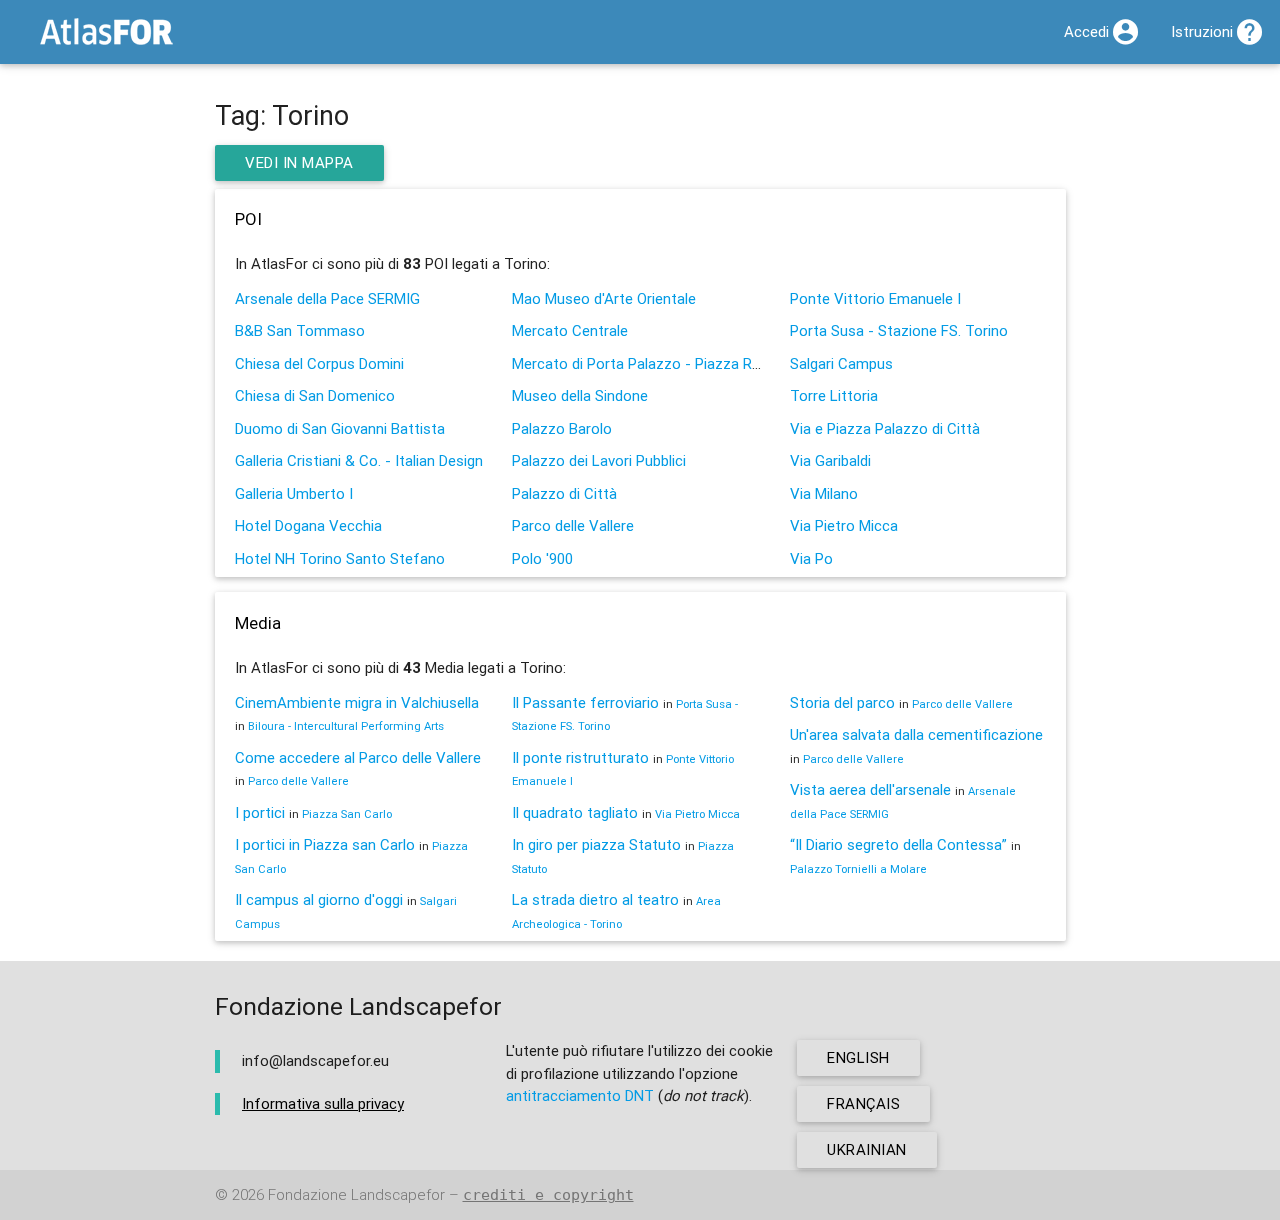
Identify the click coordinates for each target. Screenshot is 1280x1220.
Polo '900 (542, 558)
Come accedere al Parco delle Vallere (358, 757)
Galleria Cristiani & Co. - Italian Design (359, 460)
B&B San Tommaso (300, 330)
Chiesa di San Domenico (315, 395)
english (858, 1057)
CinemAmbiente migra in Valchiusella (357, 702)
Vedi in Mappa (299, 162)
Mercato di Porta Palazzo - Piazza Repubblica (663, 363)
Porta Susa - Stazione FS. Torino (899, 330)
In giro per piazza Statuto (596, 844)
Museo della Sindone (580, 395)
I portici (260, 812)
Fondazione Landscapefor (356, 1194)
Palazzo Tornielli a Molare (858, 869)
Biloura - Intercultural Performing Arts (346, 726)
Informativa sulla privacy (323, 1103)
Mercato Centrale (570, 330)
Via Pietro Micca (844, 525)
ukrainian (867, 1149)
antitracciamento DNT (580, 1095)
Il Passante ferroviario (585, 702)
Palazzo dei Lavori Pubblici (599, 460)
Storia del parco (842, 702)
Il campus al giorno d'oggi (319, 899)
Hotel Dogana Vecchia (308, 525)
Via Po (811, 558)
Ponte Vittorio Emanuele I (875, 298)
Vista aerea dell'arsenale (870, 789)
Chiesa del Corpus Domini (319, 363)
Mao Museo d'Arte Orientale (604, 298)
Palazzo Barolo (562, 428)
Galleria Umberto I (294, 493)
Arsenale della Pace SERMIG (327, 298)
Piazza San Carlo (347, 814)
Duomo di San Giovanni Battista (340, 428)
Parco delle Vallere (573, 525)
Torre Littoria (834, 395)
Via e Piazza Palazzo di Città (885, 428)
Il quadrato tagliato (575, 812)
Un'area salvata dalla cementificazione (916, 734)
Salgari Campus (841, 363)
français (863, 1103)
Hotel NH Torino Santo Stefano (340, 558)
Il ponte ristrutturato (580, 757)
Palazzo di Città (564, 493)
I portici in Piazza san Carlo (325, 844)
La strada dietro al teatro (595, 899)
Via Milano (824, 493)
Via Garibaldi (830, 460)
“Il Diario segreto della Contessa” (898, 844)
